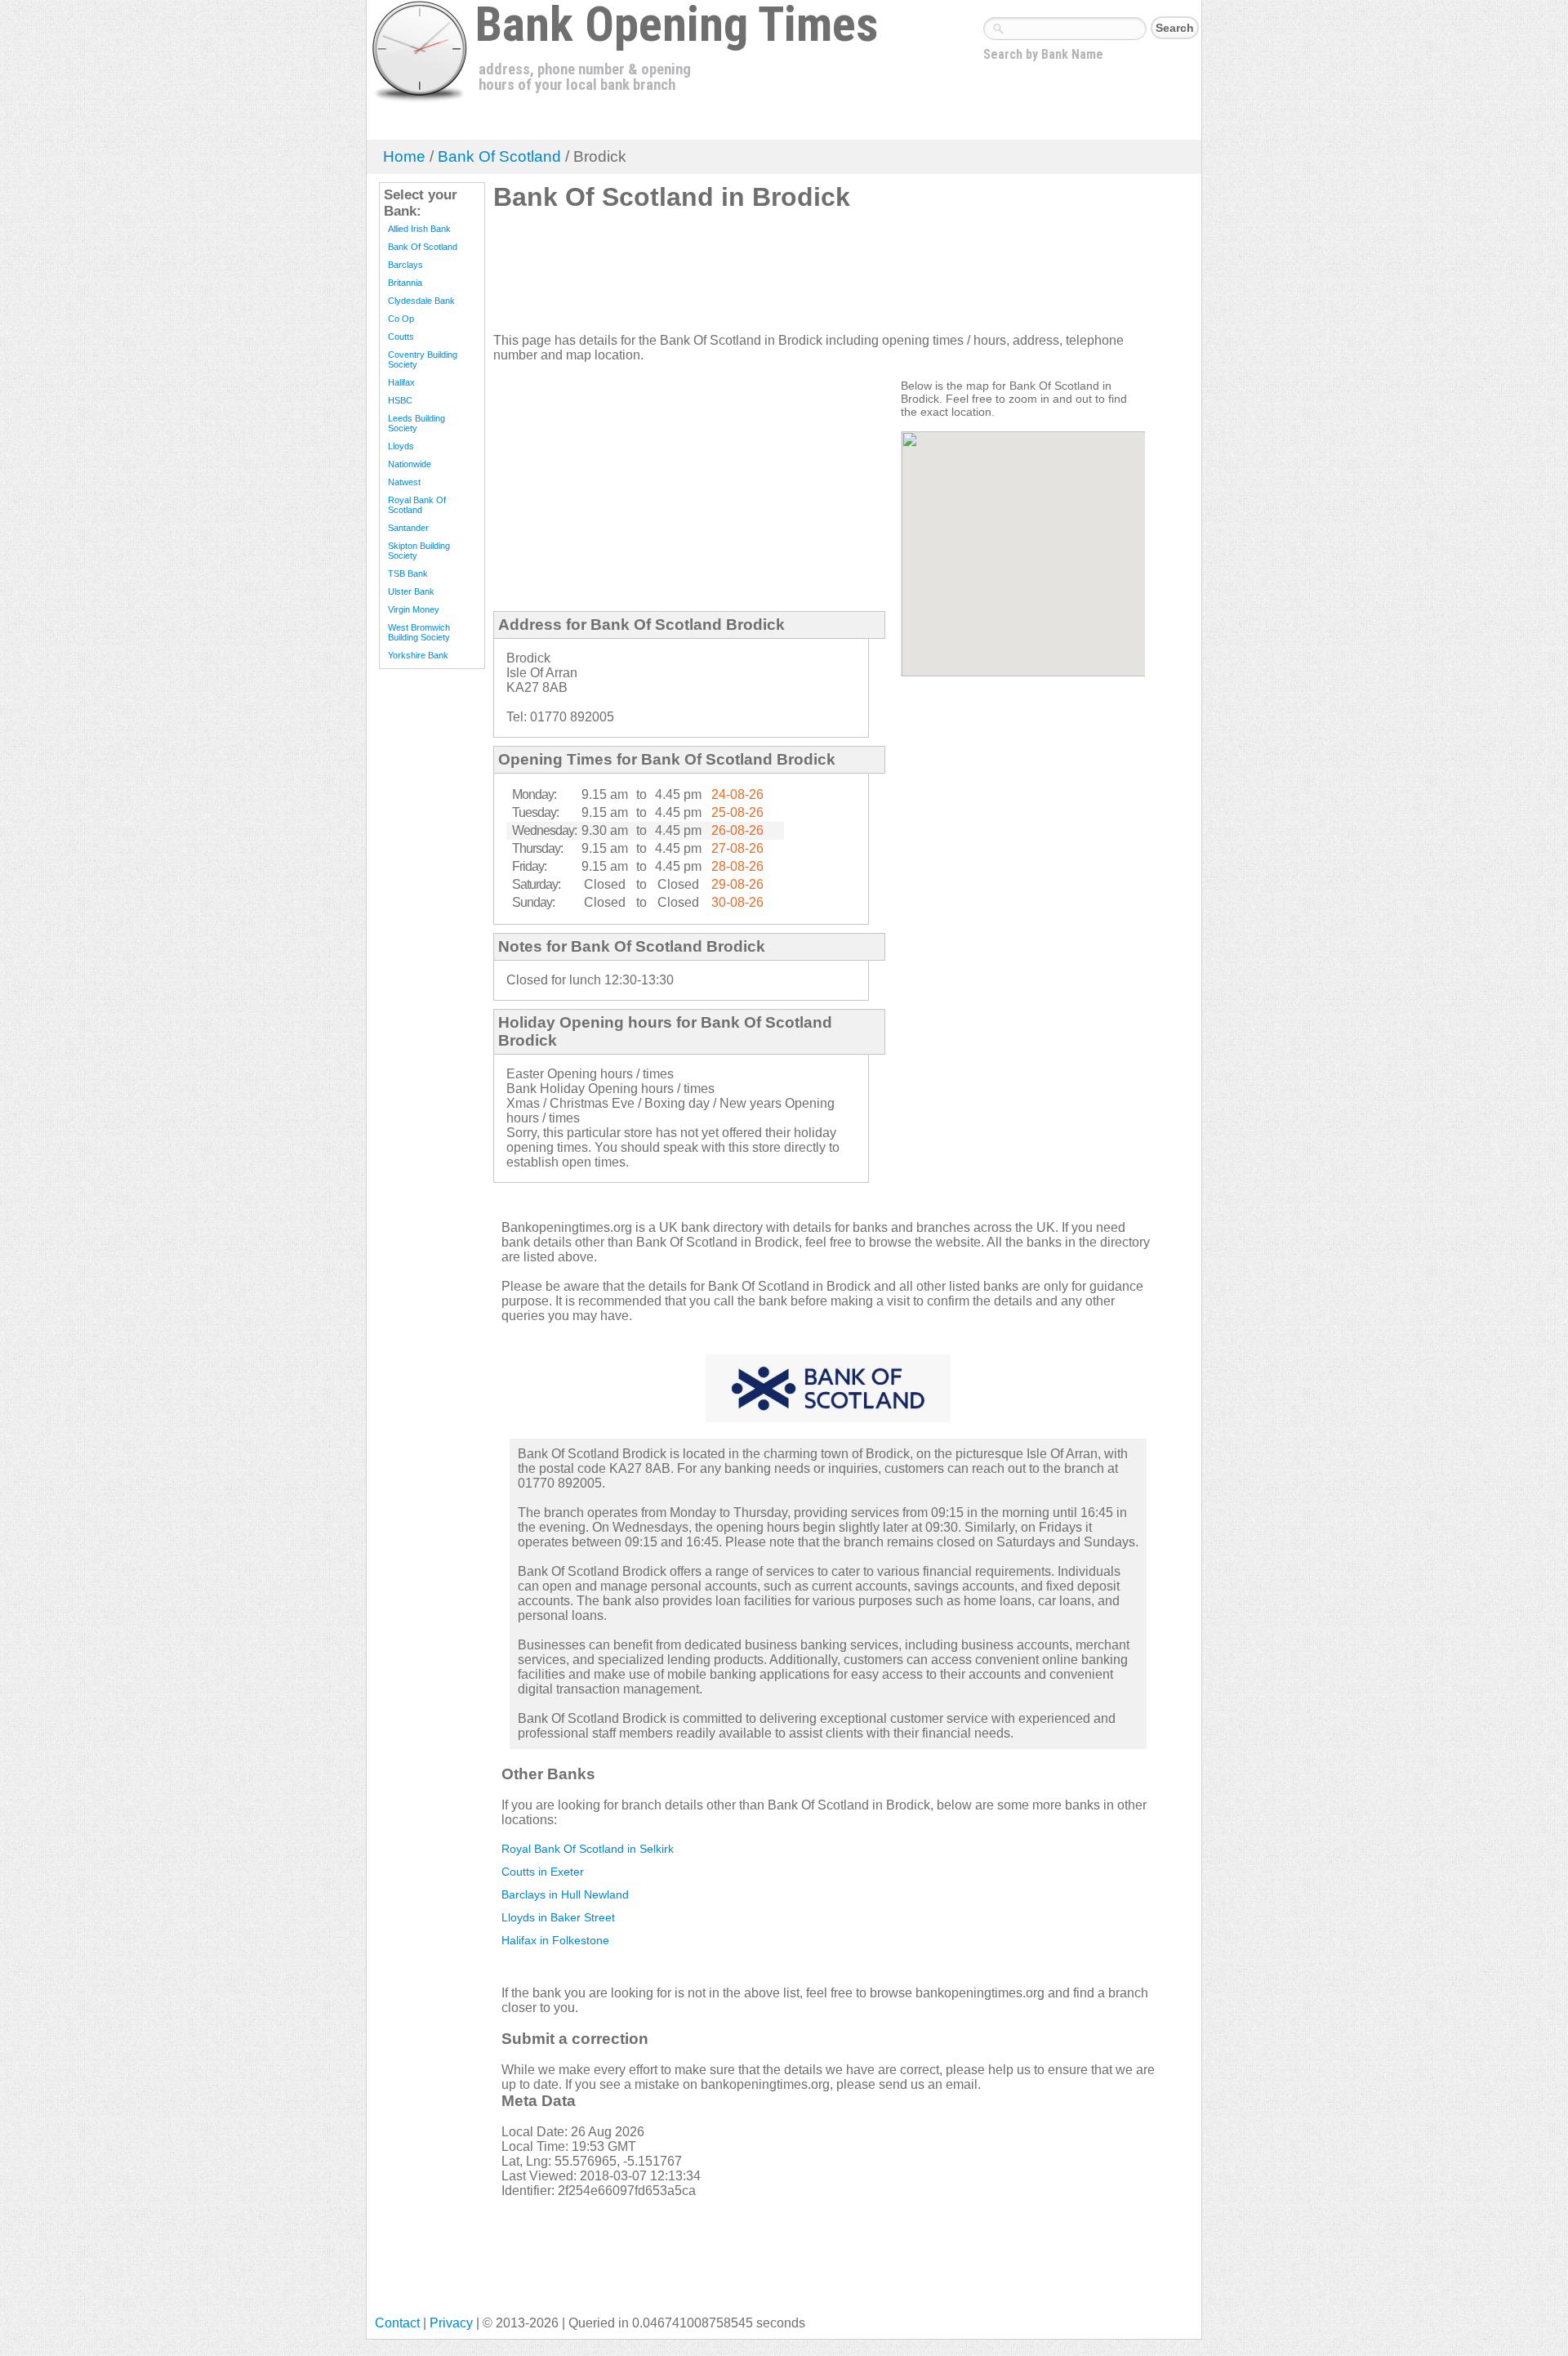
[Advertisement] (791, 279)
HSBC (400, 400)
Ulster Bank (411, 591)
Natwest (404, 482)
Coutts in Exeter (543, 1872)
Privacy (451, 2323)
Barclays (405, 265)
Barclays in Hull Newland (565, 1894)
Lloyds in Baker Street (558, 1917)
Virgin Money (414, 609)
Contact (397, 2323)
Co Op (401, 319)
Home (404, 156)
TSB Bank (408, 573)
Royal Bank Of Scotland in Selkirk (588, 1849)
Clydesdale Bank (421, 301)
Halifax (401, 382)
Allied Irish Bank (419, 229)
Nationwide (410, 464)
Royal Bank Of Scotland (417, 505)
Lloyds (401, 446)
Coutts (401, 337)
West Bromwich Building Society (419, 632)
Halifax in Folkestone (555, 1940)
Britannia (405, 283)
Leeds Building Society (416, 423)
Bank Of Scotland (499, 156)
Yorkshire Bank (418, 655)
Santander (408, 528)
